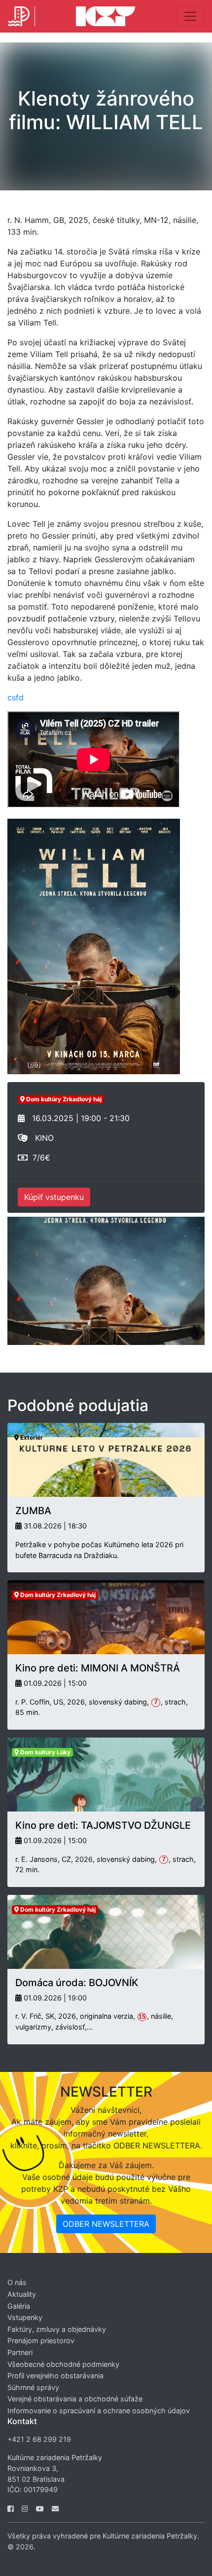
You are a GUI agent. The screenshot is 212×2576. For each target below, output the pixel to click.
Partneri (20, 2352)
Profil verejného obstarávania (55, 2376)
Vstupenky (25, 2317)
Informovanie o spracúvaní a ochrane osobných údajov (99, 2411)
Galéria (19, 2306)
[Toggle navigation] (190, 16)
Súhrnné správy (33, 2387)
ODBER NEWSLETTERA (106, 2224)
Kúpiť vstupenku (54, 1197)
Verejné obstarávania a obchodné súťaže (75, 2399)
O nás (17, 2282)
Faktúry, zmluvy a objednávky (57, 2329)
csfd (16, 697)
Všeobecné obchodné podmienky (63, 2364)
